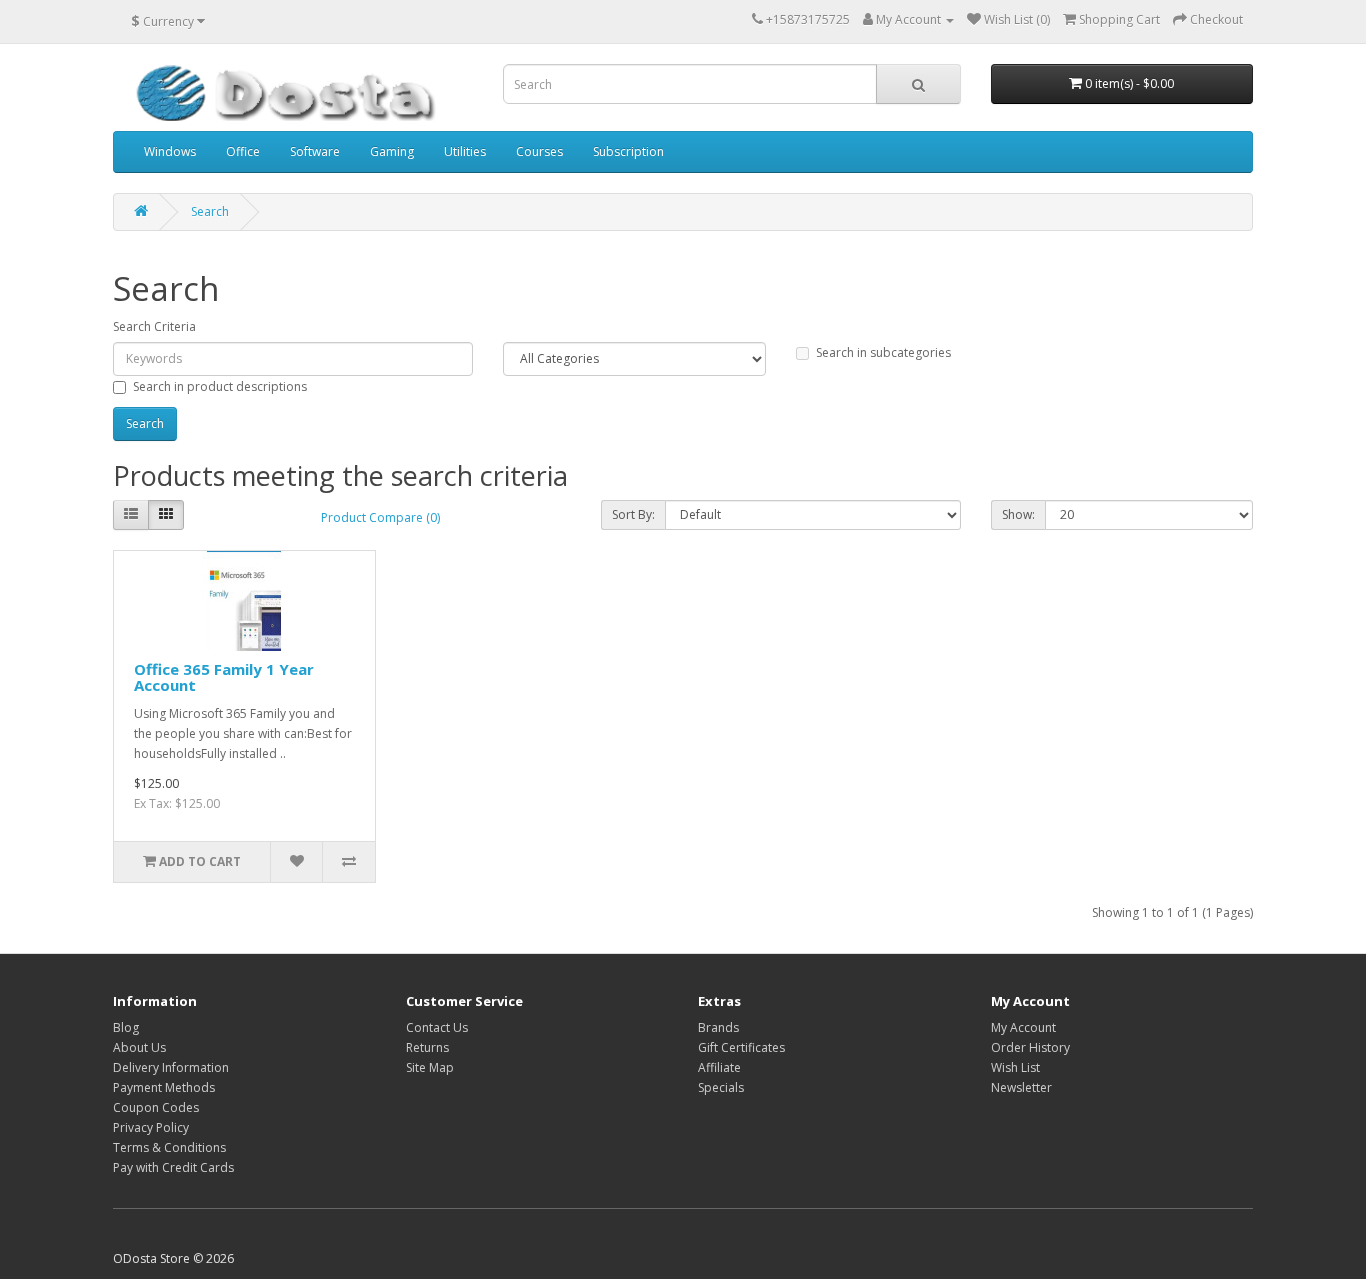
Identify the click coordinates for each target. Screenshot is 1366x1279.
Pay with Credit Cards (173, 1167)
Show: (1018, 514)
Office (243, 151)
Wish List (1015, 1067)
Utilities (465, 151)
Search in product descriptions (220, 386)
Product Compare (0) (380, 517)
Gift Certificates (741, 1047)
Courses (539, 151)
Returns (427, 1047)
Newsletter (1021, 1087)
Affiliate (719, 1067)
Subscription (628, 151)
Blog (126, 1027)
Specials (721, 1087)
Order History (1030, 1047)
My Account (1023, 1027)
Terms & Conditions (169, 1147)
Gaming (392, 151)
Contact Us (437, 1027)
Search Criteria (154, 326)
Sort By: (633, 514)
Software (315, 151)
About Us (139, 1047)
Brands (718, 1027)
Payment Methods (164, 1087)
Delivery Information (171, 1067)
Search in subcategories (883, 352)
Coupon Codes (156, 1107)
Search (210, 211)
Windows (170, 151)
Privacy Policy (151, 1127)
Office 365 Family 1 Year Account (224, 677)
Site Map (430, 1067)
